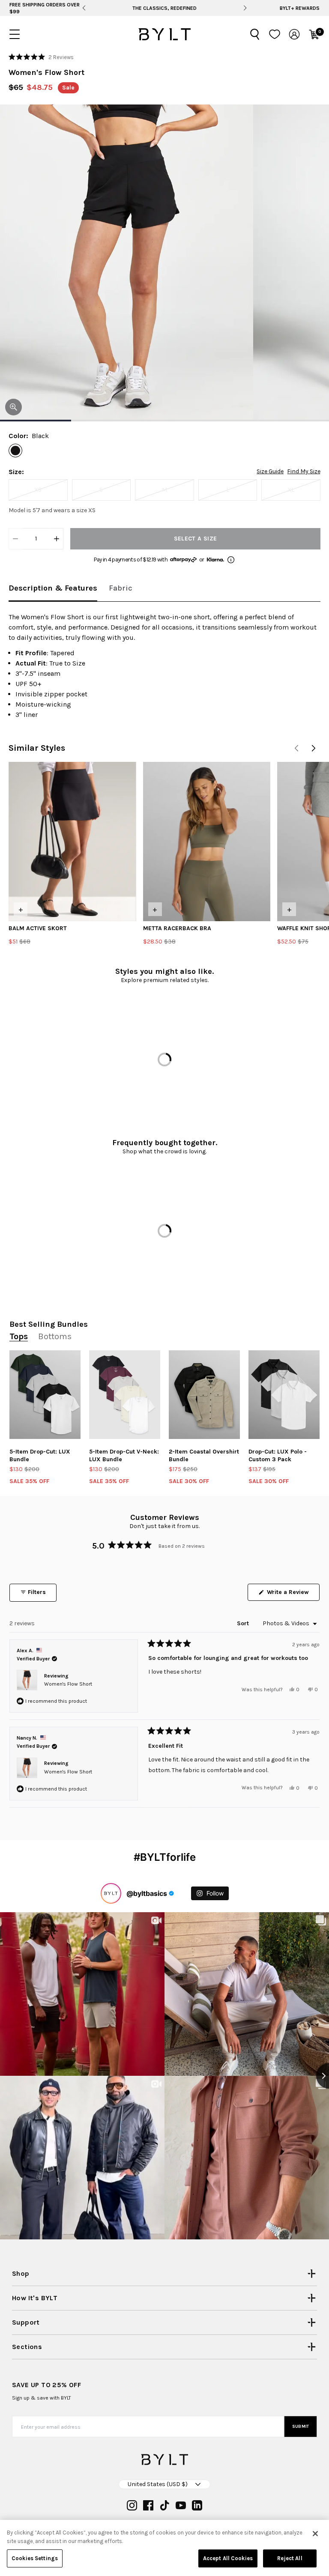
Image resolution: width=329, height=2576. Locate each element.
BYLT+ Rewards (300, 8)
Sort (244, 1623)
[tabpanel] (164, 666)
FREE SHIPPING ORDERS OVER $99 (45, 8)
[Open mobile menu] (15, 34)
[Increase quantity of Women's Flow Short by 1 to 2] (57, 539)
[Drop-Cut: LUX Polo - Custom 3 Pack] (284, 1395)
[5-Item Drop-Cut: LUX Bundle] (45, 1395)
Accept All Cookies (228, 2558)
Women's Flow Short (68, 1684)
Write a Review (292, 1594)
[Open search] (255, 34)
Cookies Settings (35, 2558)
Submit (301, 2427)
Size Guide (270, 472)
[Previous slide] (84, 8)
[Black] (15, 451)
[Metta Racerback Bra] (207, 842)
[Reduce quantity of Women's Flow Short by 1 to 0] (15, 539)
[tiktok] (164, 2505)
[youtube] (181, 2505)
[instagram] (132, 2505)
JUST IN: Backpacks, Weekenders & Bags (164, 8)
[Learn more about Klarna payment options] (231, 560)
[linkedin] (197, 2505)
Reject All (290, 2558)
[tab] (53, 589)
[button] (41, 57)
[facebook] (148, 2505)
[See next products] (314, 748)
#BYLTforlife (165, 1857)
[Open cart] (314, 34)
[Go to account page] (294, 34)
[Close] (315, 2534)
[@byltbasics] (111, 1893)
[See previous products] (296, 748)
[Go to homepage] (164, 34)
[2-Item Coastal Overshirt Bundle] (204, 1395)
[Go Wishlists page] (275, 34)
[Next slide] (245, 8)
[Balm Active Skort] (72, 842)
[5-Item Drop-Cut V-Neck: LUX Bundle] (125, 1395)
